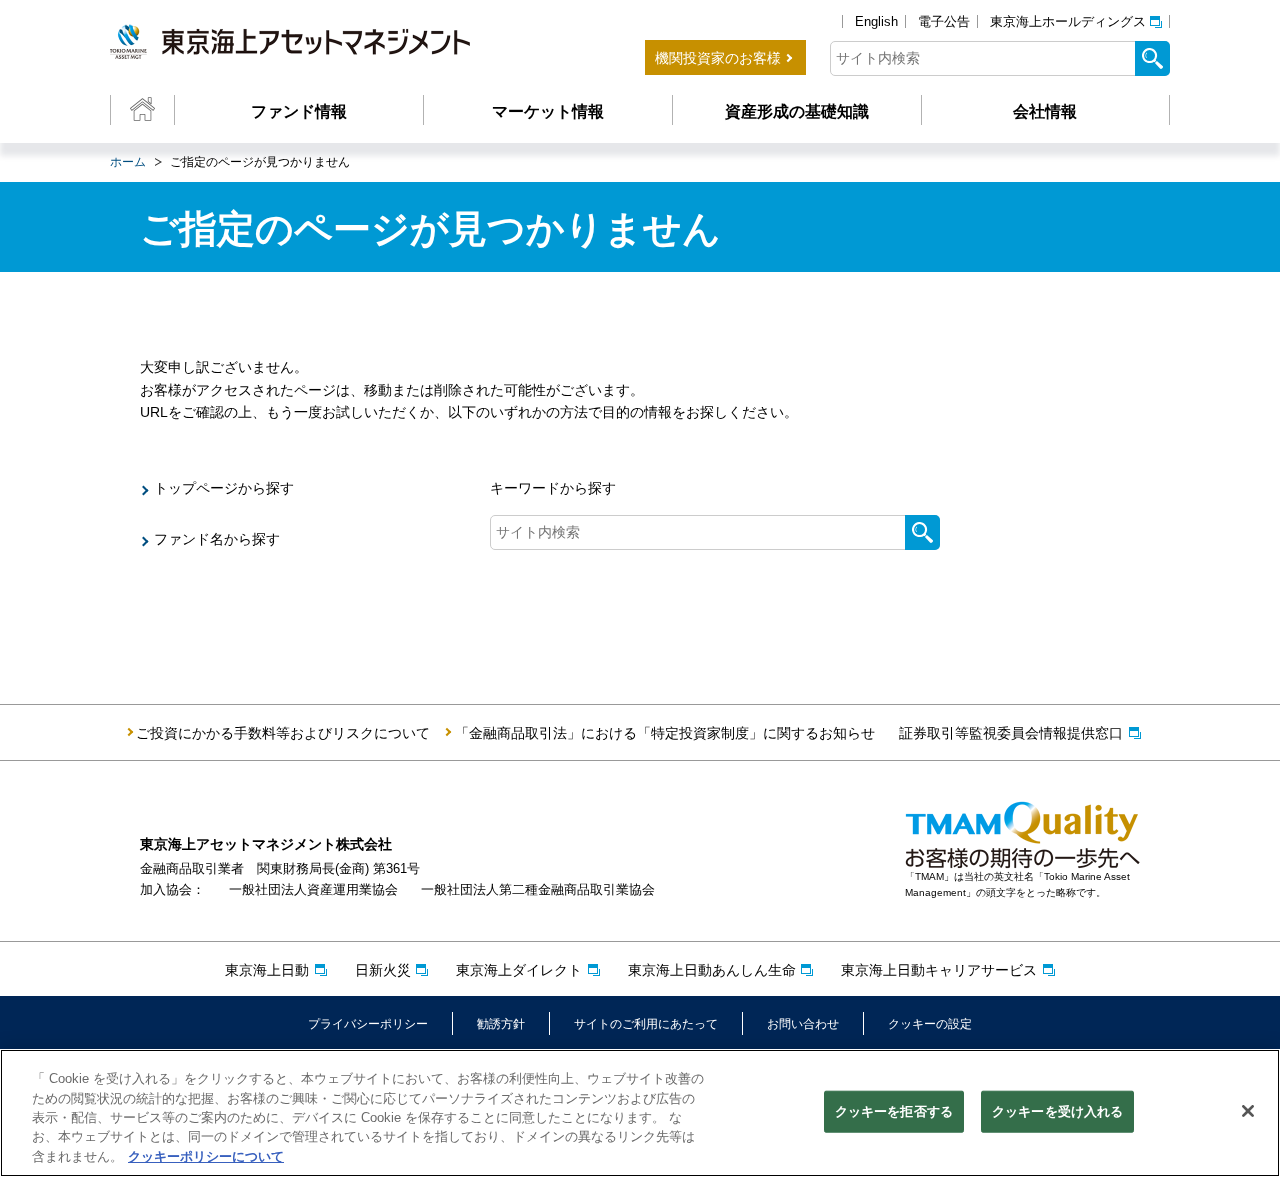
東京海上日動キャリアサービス (939, 970)
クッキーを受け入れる (1057, 1111)
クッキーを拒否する (894, 1111)
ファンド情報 (299, 111)
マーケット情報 (548, 111)
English (876, 21)
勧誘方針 (501, 1024)
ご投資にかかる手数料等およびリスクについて (283, 733)
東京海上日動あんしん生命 (712, 970)
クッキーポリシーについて (206, 1156)
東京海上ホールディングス (1068, 21)
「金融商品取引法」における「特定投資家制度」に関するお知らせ (665, 733)
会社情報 (1045, 111)
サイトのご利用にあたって (646, 1024)
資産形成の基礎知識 (797, 111)
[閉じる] (1248, 1111)
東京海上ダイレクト (519, 970)
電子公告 (944, 21)
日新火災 (383, 970)
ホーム (128, 162)
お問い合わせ (803, 1024)
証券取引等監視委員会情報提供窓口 (1011, 733)
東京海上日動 (267, 970)
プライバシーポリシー (368, 1024)
